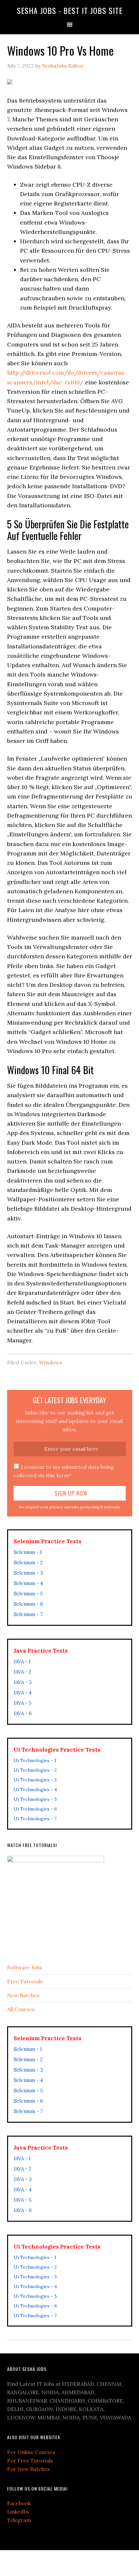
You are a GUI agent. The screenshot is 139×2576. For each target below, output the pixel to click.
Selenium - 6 (28, 1604)
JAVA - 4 (23, 1693)
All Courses (21, 2009)
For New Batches (28, 2469)
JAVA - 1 (22, 1662)
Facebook (19, 2503)
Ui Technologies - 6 (35, 1809)
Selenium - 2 (28, 1563)
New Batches (23, 1995)
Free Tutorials (25, 1981)
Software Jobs (25, 1967)
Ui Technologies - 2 (35, 1770)
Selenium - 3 (28, 1573)
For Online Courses (31, 2452)
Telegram (19, 2520)
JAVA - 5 (22, 1703)
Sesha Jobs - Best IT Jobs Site (70, 10)
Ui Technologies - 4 (35, 1789)
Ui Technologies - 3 (35, 1780)
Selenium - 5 (28, 1594)
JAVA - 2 (22, 1672)
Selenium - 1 (28, 1552)
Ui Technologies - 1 (35, 1760)
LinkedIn (18, 2512)
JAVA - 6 (23, 1713)
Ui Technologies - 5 (35, 1799)
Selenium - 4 (28, 1583)
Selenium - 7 (28, 1614)
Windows (51, 1362)
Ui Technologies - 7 (35, 1819)
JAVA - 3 (23, 1682)
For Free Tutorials (30, 2460)
